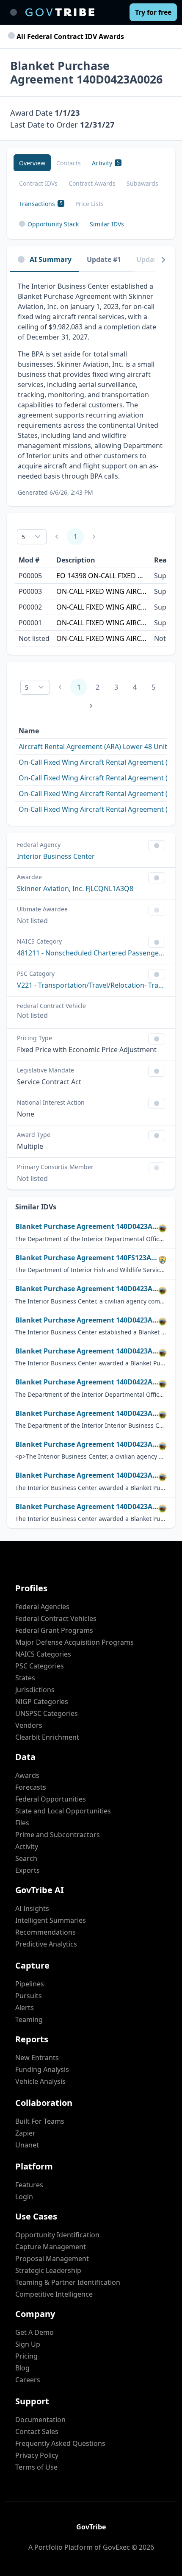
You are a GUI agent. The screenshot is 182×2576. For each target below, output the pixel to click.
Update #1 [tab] (104, 259)
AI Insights (32, 1908)
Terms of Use (36, 2467)
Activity (27, 1846)
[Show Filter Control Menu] (157, 846)
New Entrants (37, 2058)
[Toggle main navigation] (14, 12)
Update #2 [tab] (153, 259)
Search (26, 1858)
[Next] (163, 260)
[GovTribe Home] (60, 12)
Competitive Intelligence (54, 2294)
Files (22, 1823)
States (25, 1678)
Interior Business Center (56, 856)
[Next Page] (91, 706)
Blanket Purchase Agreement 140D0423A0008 (87, 1289)
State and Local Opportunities (63, 1811)
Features (29, 2185)
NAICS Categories (43, 1654)
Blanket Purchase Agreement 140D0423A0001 (87, 1507)
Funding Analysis (42, 2069)
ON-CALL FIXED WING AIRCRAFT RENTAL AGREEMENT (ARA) (102, 591)
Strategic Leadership (48, 2270)
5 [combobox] (23, 537)
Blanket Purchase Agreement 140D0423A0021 (87, 1351)
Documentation (40, 2420)
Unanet (27, 2145)
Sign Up (28, 2344)
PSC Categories (40, 1666)
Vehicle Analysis (40, 2081)
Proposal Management (52, 2259)
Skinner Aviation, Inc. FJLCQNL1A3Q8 (75, 888)
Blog (22, 2368)
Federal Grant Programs (54, 1630)
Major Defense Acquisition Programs (74, 1642)
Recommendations (45, 1932)
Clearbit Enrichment (47, 1737)
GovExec (116, 2547)
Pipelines (30, 1984)
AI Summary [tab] (51, 259)
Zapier (25, 2133)
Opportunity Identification (57, 2235)
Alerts (25, 2008)
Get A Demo (34, 2332)
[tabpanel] (91, 389)
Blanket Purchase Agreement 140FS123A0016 (87, 1258)
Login (24, 2197)
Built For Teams (40, 2121)
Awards (27, 1775)
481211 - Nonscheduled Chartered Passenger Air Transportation (91, 953)
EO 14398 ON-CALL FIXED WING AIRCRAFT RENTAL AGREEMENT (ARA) (102, 576)
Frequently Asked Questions (60, 2443)
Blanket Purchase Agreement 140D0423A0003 (87, 1413)
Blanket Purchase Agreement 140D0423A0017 (87, 1320)
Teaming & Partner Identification (68, 2282)
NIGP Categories (42, 1702)
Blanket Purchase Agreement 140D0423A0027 (87, 1227)
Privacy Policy (37, 2455)
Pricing (26, 2356)
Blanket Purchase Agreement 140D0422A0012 (87, 1382)
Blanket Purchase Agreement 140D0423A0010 (87, 1444)
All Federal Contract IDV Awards (69, 36)
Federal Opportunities (51, 1799)
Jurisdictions (35, 1690)
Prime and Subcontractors (58, 1835)
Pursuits (29, 1996)
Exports (28, 1870)
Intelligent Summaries (51, 1920)
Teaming (29, 2019)
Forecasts (31, 1787)
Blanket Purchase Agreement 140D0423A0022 (87, 1475)
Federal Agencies (42, 1607)
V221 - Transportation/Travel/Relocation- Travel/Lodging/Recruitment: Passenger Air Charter (91, 985)
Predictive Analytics (46, 1944)
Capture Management (51, 2247)
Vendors (29, 1725)
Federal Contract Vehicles (56, 1618)
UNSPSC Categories (47, 1713)
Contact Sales (37, 2431)
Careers (28, 2380)
